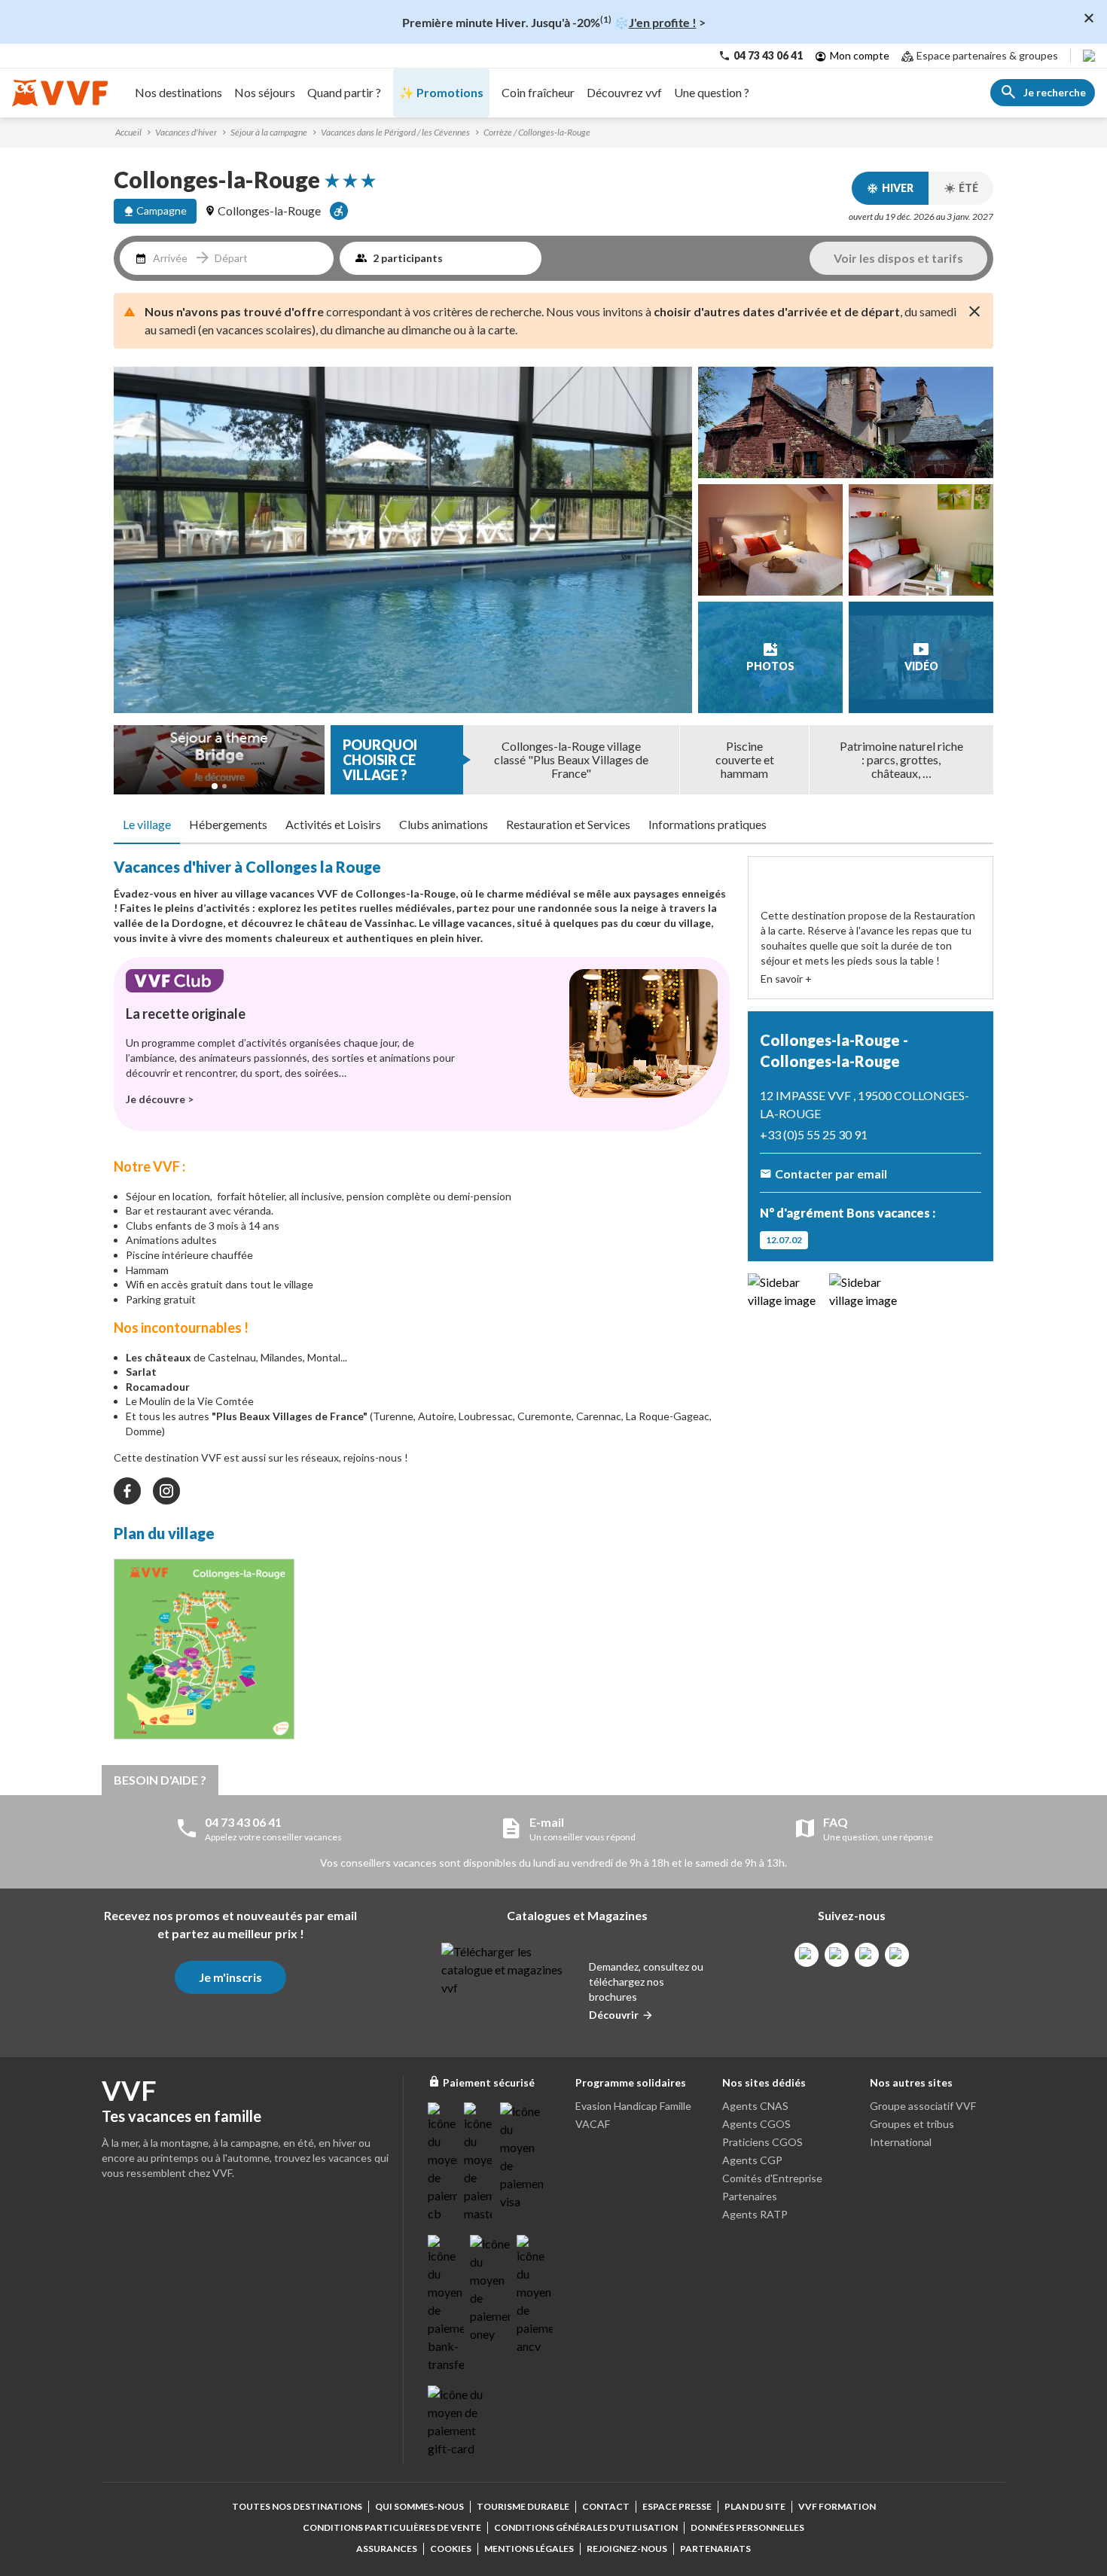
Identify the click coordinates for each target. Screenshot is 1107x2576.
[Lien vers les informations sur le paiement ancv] (535, 2295)
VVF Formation (837, 2506)
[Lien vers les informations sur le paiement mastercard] (479, 2163)
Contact (606, 2506)
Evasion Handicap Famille (633, 2106)
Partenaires (750, 2196)
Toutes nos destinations (297, 2506)
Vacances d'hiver (186, 132)
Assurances (387, 2549)
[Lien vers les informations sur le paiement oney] (490, 2289)
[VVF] (60, 93)
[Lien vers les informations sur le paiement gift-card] (458, 2422)
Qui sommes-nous (419, 2506)
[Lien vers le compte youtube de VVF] (897, 1955)
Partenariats (715, 2549)
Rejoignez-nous (627, 2549)
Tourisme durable (523, 2506)
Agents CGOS (756, 2124)
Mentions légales (529, 2549)
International (901, 2142)
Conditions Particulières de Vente (392, 2527)
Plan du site (755, 2506)
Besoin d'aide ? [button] (160, 1780)
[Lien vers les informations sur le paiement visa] (521, 2157)
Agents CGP (752, 2160)
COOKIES (451, 2549)
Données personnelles (747, 2527)
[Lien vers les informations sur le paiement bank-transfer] (446, 2304)
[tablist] (553, 825)
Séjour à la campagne (269, 132)
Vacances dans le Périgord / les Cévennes (395, 132)
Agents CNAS (755, 2106)
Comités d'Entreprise (772, 2178)
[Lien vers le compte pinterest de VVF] (867, 1955)
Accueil (128, 132)
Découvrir (614, 2015)
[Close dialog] (1089, 18)
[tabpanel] (422, 1302)
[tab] (147, 825)
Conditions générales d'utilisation (586, 2527)
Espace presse (677, 2506)
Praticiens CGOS (762, 2142)
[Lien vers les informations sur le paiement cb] (443, 2163)
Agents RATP (755, 2214)
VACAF (593, 2124)
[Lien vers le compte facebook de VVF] (807, 1955)
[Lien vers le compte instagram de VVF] (837, 1955)
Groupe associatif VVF (923, 2106)
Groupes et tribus (912, 2124)
